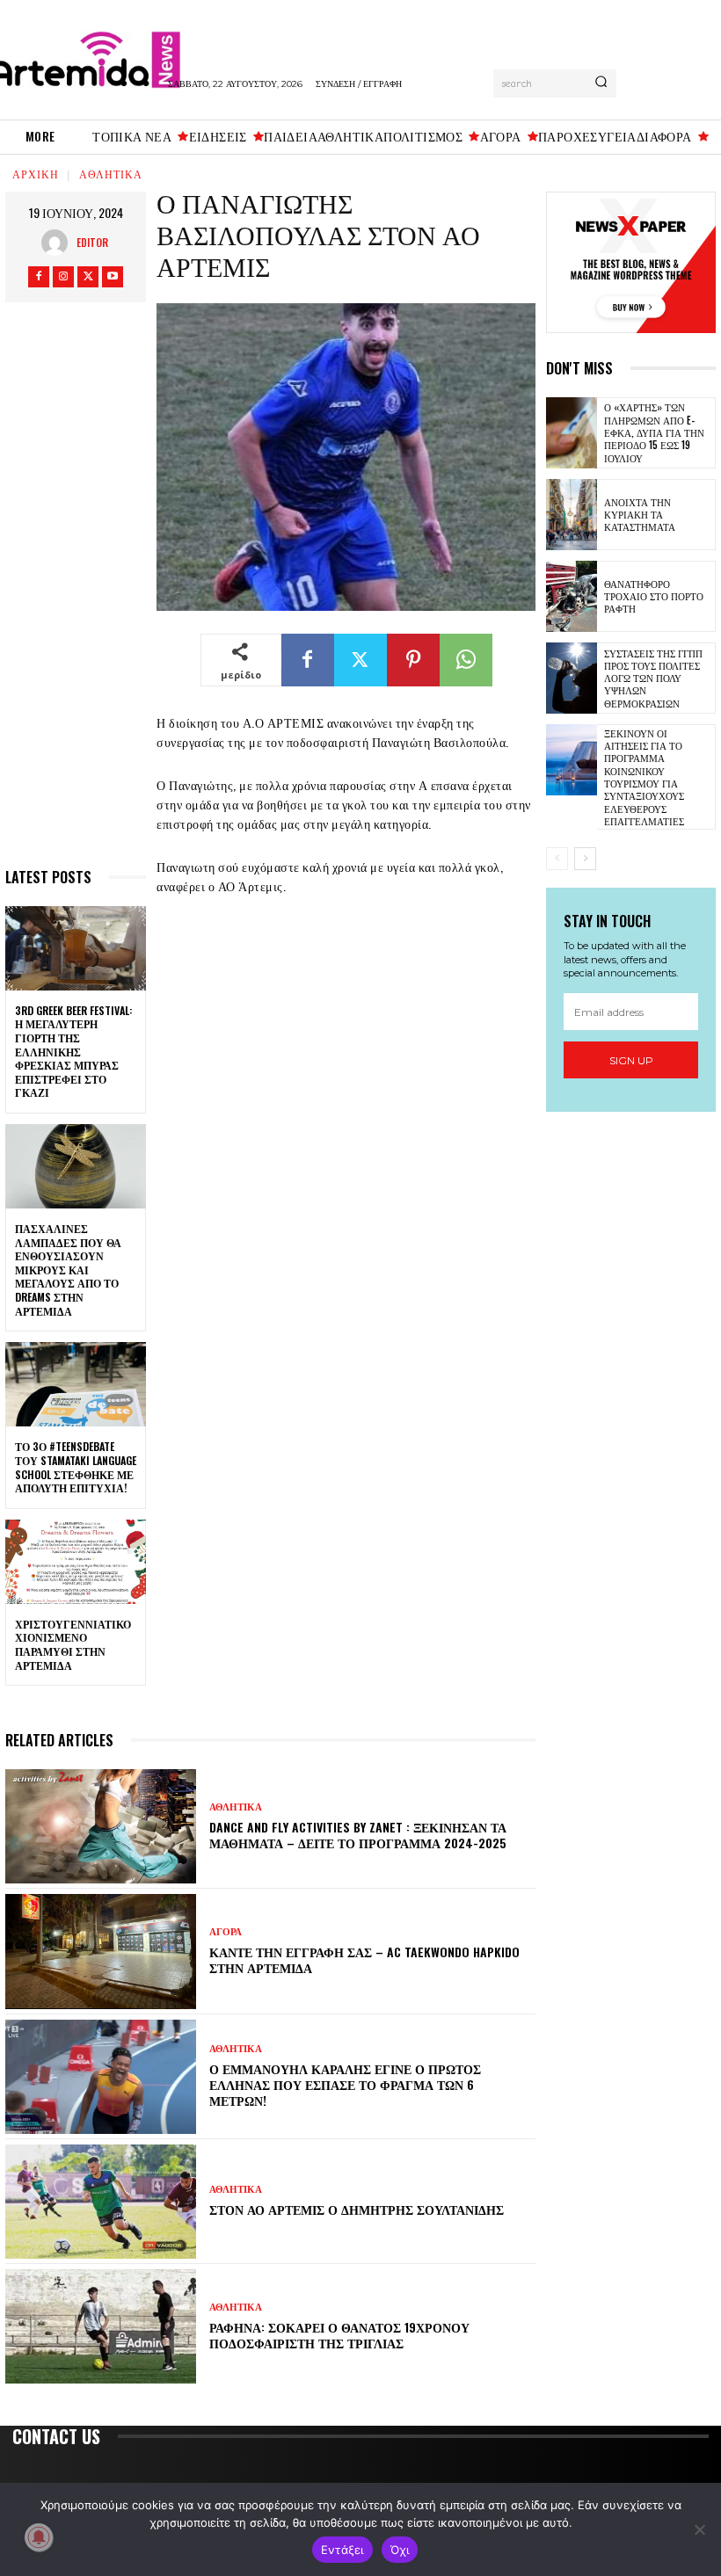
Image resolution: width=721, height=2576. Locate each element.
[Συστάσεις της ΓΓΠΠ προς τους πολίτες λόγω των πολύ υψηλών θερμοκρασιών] (572, 678)
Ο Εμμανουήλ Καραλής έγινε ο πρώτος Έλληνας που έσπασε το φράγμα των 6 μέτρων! (345, 2084)
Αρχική (36, 174)
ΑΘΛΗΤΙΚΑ (111, 174)
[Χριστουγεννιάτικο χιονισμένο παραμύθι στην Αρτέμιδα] (76, 1562)
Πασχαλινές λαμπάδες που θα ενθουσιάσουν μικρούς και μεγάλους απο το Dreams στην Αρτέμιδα (68, 1270)
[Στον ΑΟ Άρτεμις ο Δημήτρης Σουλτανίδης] (101, 2202)
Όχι (400, 2550)
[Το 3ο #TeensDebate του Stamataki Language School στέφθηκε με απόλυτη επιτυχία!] (76, 1384)
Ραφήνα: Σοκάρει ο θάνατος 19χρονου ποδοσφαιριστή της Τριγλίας (339, 2335)
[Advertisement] (76, 592)
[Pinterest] (413, 660)
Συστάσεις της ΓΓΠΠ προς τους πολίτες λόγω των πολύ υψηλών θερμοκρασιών (653, 678)
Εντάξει (342, 2550)
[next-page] (585, 859)
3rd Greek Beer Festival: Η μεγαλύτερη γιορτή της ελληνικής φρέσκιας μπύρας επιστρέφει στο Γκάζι (73, 1052)
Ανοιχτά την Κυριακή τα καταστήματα (640, 515)
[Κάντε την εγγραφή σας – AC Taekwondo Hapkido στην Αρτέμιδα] (101, 1951)
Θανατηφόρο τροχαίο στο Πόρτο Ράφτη (654, 596)
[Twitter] (88, 277)
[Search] (601, 83)
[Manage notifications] (39, 2537)
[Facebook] (39, 277)
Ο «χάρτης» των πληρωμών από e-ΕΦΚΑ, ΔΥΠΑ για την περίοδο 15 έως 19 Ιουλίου (654, 432)
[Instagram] (63, 277)
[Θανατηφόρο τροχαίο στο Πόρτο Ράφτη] (572, 596)
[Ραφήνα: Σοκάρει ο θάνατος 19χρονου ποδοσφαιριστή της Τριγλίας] (101, 2326)
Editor (92, 242)
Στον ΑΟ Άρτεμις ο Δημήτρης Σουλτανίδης (357, 2209)
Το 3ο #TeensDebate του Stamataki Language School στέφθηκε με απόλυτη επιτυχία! (76, 1467)
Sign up (631, 1060)
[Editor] (59, 243)
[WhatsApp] (466, 660)
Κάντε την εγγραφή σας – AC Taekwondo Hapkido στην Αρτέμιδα (364, 1959)
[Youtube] (113, 277)
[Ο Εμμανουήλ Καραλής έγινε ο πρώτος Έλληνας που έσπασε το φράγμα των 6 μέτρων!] (101, 2077)
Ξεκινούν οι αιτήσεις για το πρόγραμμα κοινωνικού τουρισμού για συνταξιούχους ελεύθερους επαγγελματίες (644, 777)
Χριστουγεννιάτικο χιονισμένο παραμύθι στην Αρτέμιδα (73, 1644)
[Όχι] (699, 2529)
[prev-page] (557, 859)
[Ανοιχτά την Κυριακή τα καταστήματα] (572, 515)
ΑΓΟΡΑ (226, 1932)
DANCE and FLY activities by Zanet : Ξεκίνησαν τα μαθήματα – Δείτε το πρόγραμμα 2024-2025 (358, 1835)
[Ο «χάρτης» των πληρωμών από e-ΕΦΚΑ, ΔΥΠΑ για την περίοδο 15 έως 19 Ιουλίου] (572, 433)
